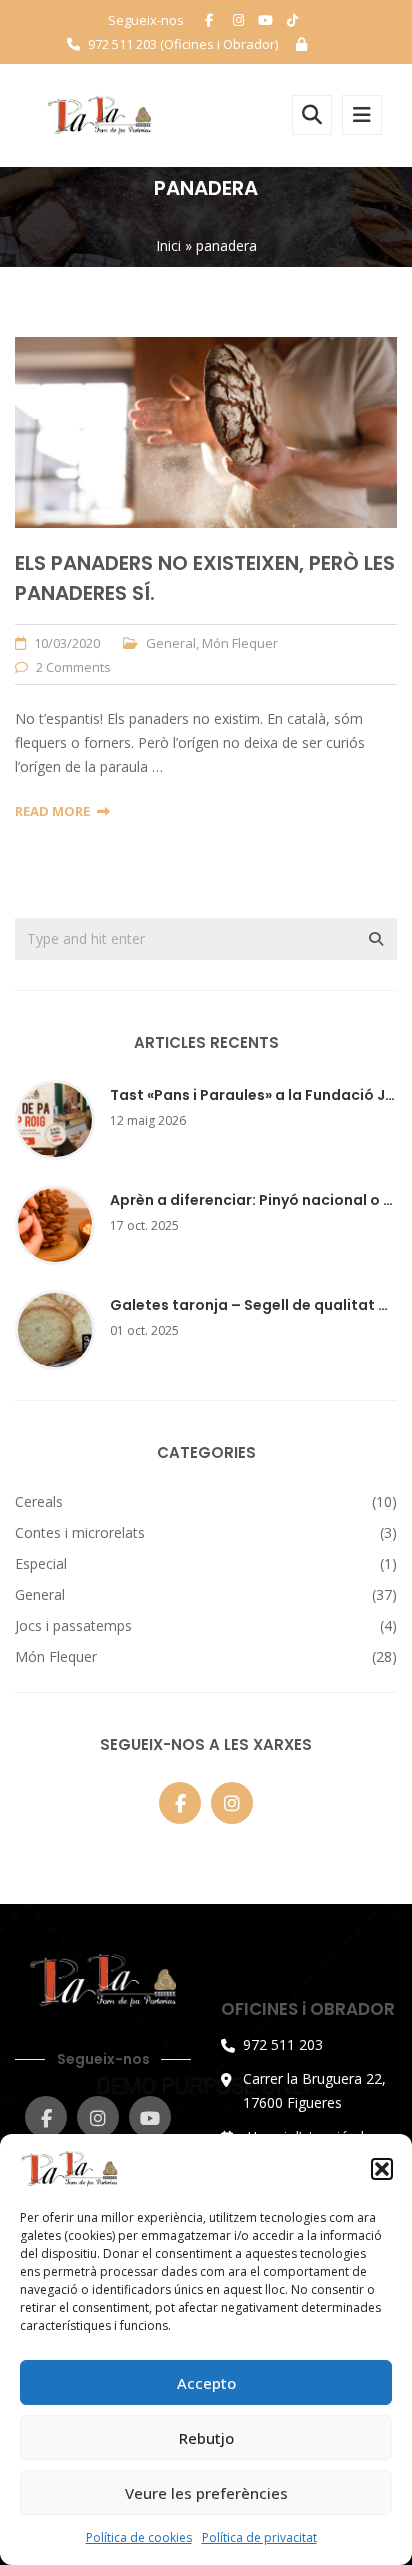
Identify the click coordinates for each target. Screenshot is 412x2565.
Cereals (39, 1501)
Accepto (206, 2383)
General (171, 643)
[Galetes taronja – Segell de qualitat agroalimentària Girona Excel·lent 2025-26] (55, 1327)
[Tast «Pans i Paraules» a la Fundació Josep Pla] (55, 1117)
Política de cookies (139, 2537)
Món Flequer (240, 643)
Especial (41, 1563)
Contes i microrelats (80, 1532)
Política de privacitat (259, 2537)
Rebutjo (206, 2438)
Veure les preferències (206, 2493)
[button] (382, 2169)
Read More (52, 811)
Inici (168, 245)
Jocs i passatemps (73, 1625)
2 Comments (73, 667)
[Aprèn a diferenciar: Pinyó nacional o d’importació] (55, 1222)
